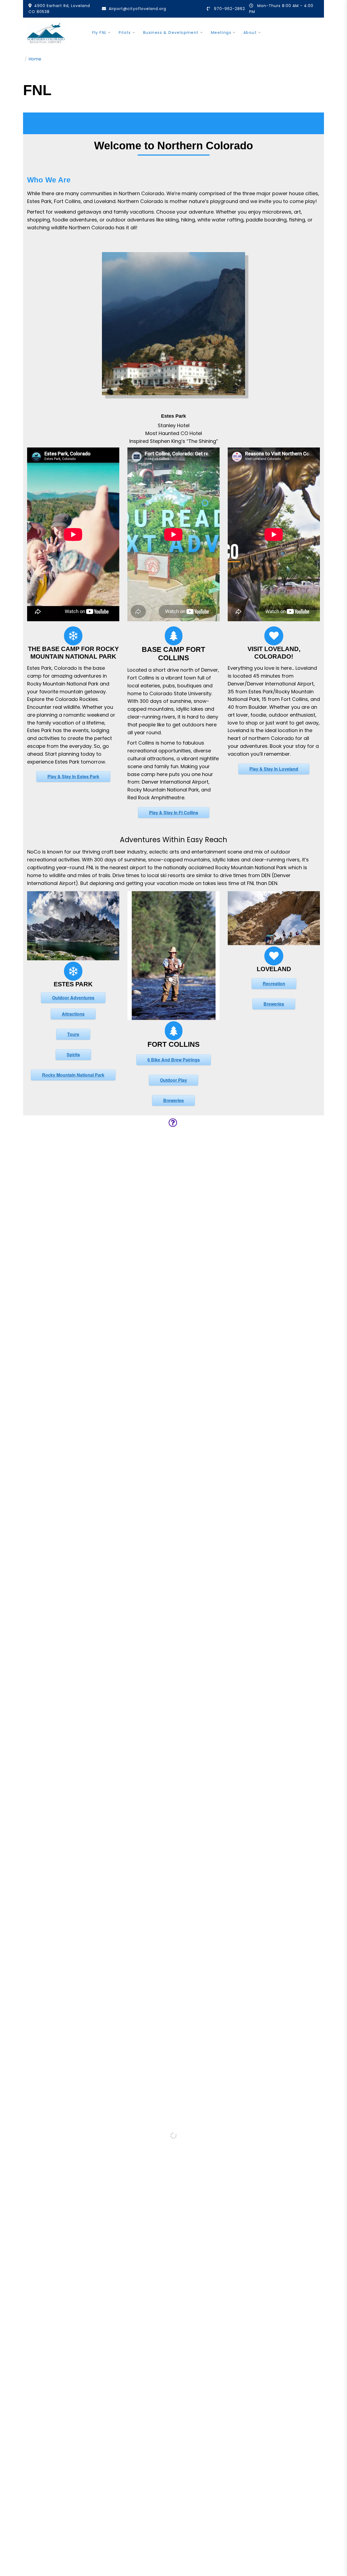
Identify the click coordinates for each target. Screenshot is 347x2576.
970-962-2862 (229, 9)
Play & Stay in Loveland (274, 769)
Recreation (274, 983)
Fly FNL (99, 33)
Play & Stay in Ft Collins (174, 812)
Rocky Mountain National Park (73, 1075)
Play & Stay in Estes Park (73, 776)
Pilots (125, 33)
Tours (73, 1034)
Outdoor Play (173, 1080)
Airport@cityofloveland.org (137, 9)
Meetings (221, 33)
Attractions (73, 1014)
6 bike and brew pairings (174, 1060)
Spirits (73, 1054)
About (250, 33)
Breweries (173, 1100)
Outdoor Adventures (73, 998)
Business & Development (171, 33)
